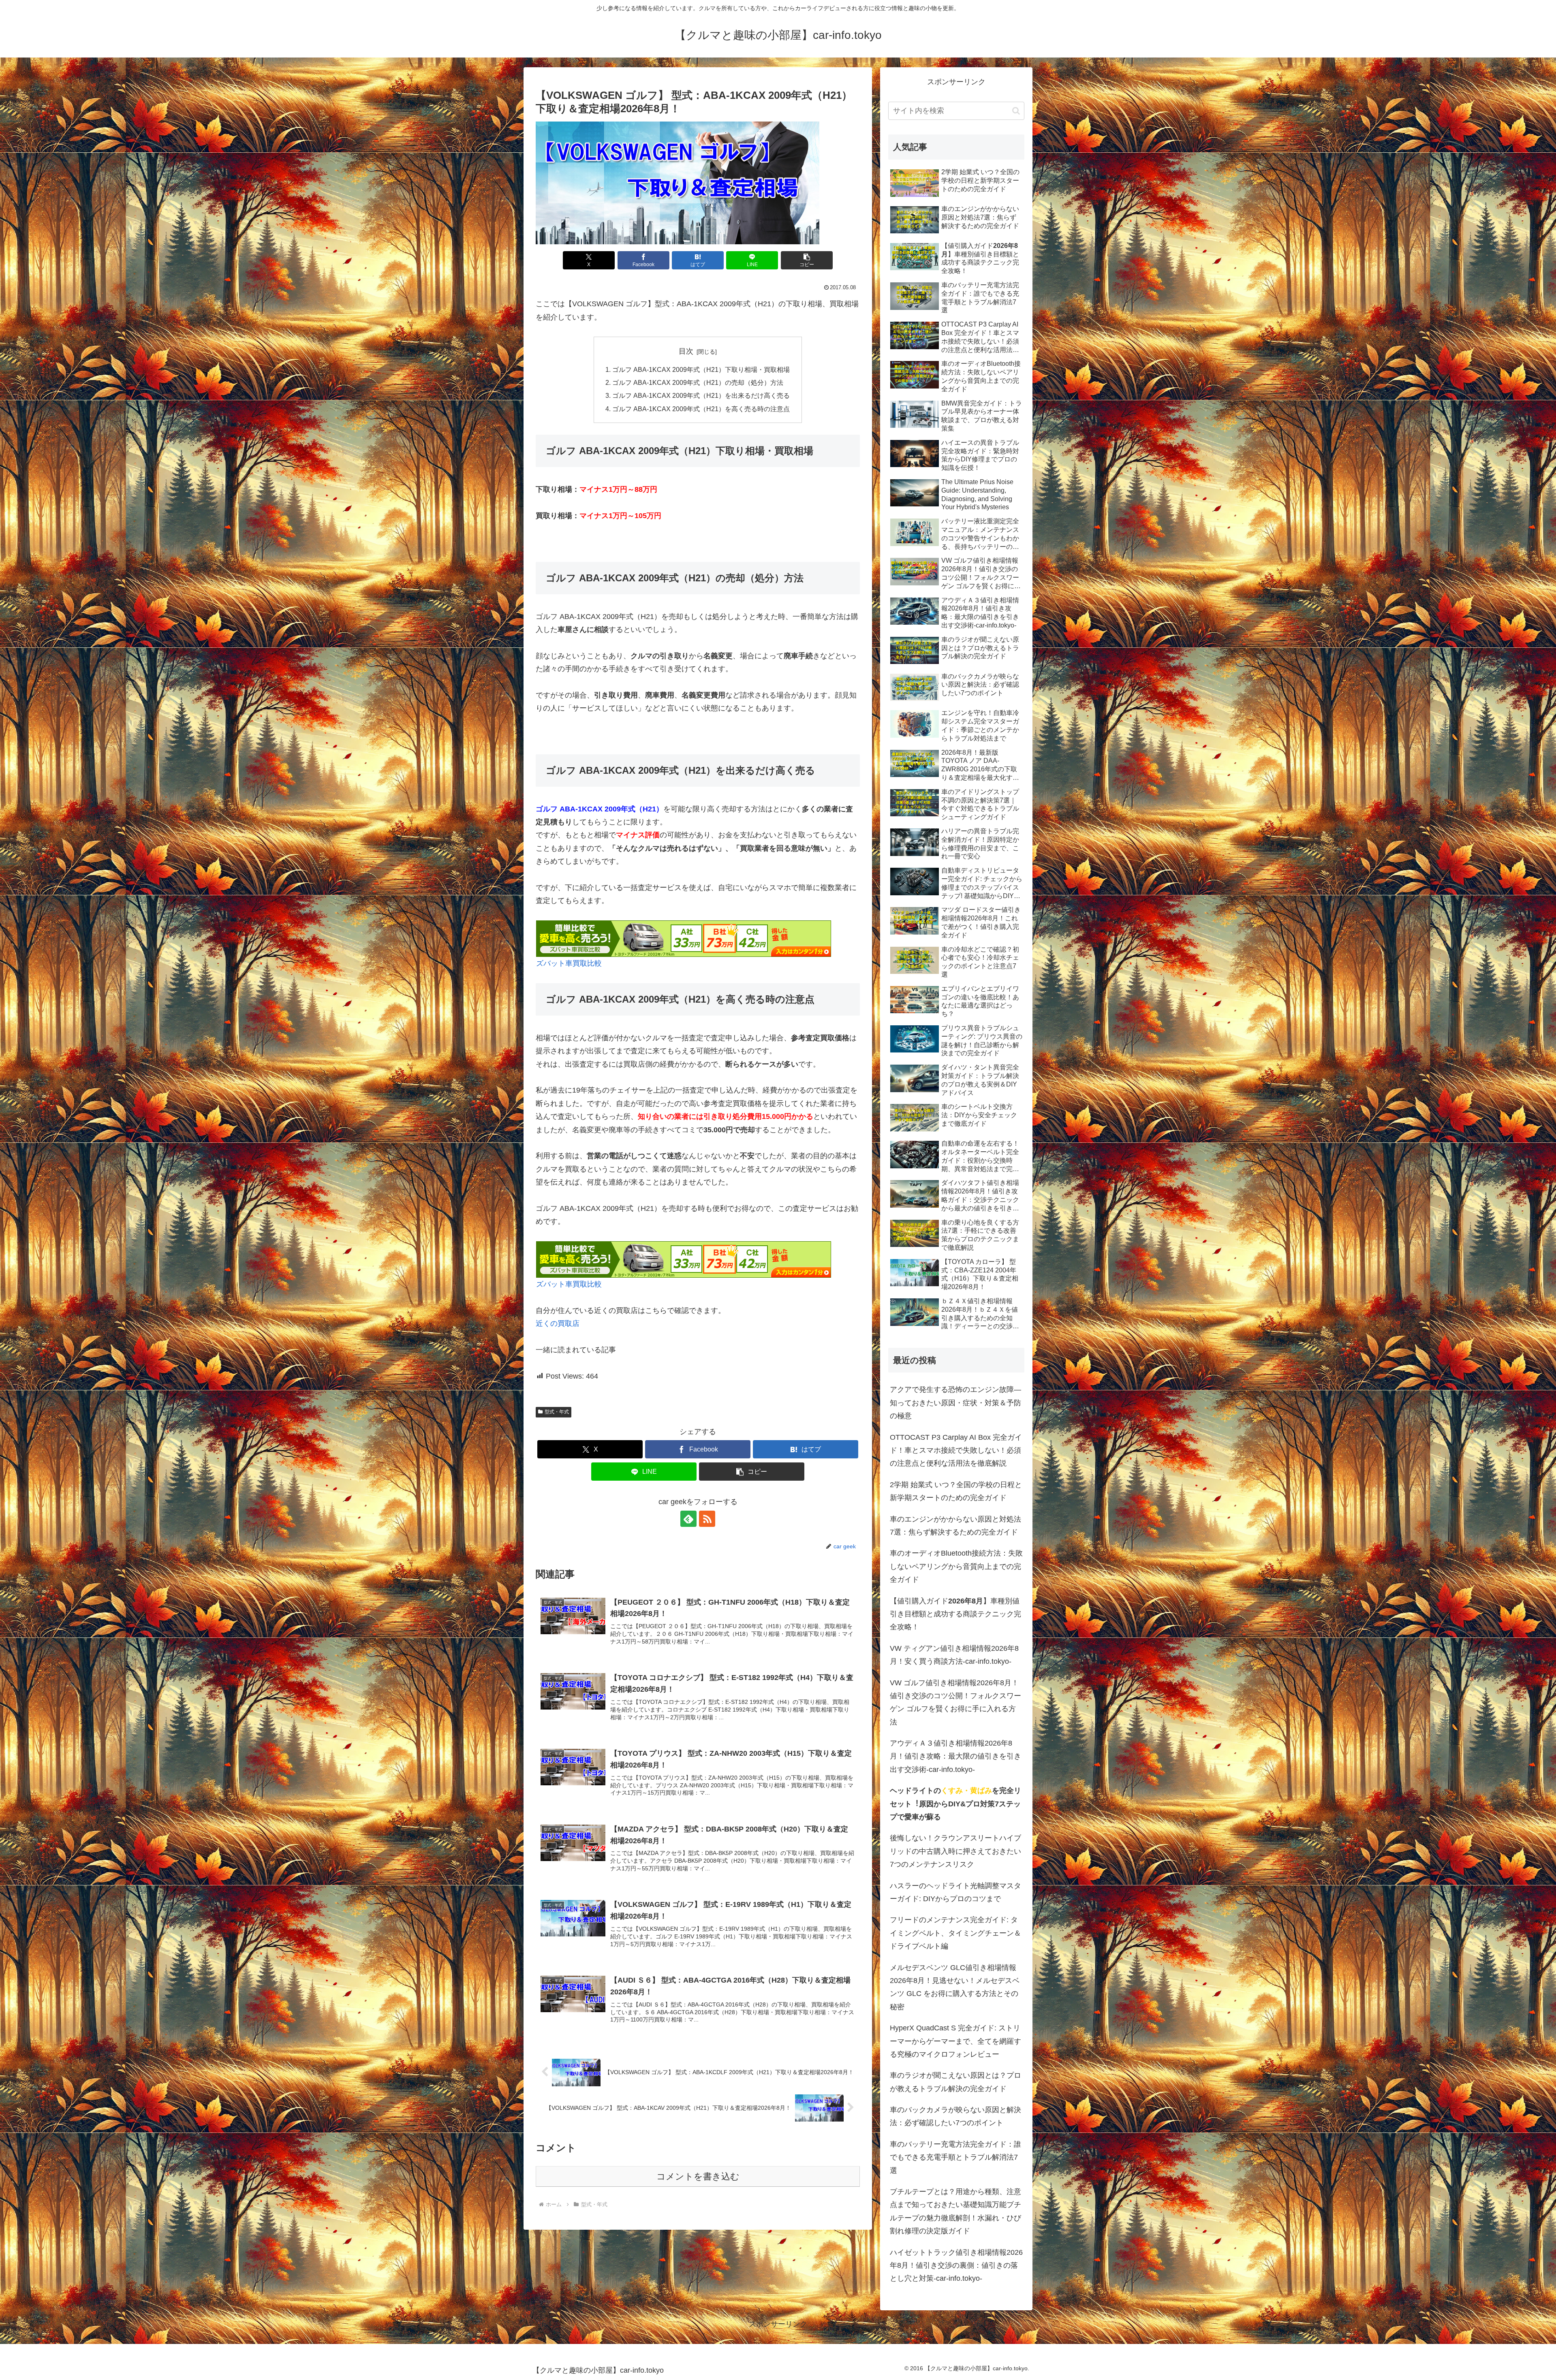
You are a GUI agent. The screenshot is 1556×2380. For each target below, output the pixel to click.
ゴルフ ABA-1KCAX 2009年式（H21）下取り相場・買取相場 (701, 369)
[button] (807, 260)
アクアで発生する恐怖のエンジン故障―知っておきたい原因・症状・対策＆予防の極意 (955, 1403)
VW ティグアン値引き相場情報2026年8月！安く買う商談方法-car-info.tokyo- (954, 1655)
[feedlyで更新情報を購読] (688, 1519)
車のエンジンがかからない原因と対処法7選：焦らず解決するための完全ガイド (955, 1526)
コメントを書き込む (698, 2176)
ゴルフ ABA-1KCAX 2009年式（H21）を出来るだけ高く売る (701, 395)
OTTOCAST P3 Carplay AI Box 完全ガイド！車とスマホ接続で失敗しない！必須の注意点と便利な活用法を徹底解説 (956, 1450)
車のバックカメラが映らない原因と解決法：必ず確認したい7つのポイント (955, 2116)
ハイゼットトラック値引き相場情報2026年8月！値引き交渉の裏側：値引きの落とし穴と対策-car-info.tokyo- (956, 2266)
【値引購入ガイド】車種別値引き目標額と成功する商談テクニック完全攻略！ (955, 1614)
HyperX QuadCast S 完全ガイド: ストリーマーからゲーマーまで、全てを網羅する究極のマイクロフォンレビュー (955, 2041)
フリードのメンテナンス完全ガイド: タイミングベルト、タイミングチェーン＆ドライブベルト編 (955, 1933)
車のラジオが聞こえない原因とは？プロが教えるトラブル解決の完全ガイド (955, 2082)
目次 (686, 351)
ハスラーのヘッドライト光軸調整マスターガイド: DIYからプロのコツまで (955, 1892)
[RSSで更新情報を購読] (707, 1519)
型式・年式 (557, 1412)
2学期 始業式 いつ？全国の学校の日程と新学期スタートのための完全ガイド (956, 1491)
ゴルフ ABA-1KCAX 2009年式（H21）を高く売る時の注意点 (701, 409)
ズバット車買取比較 (569, 963)
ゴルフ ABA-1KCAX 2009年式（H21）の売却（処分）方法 (698, 382)
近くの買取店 (558, 1323)
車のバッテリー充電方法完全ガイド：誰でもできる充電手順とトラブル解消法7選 (955, 2157)
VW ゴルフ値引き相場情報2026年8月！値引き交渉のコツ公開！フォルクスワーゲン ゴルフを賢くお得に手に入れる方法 (955, 1702)
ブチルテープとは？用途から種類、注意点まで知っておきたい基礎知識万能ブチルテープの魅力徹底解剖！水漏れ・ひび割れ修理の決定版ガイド (955, 2211)
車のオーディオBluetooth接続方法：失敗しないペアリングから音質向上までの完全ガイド (956, 1566)
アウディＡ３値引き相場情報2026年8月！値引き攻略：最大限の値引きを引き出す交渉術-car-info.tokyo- (955, 1756)
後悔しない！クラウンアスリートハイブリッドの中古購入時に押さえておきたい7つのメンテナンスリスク (955, 1851)
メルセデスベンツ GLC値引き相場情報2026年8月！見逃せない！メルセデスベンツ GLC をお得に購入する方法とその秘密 (955, 1987)
